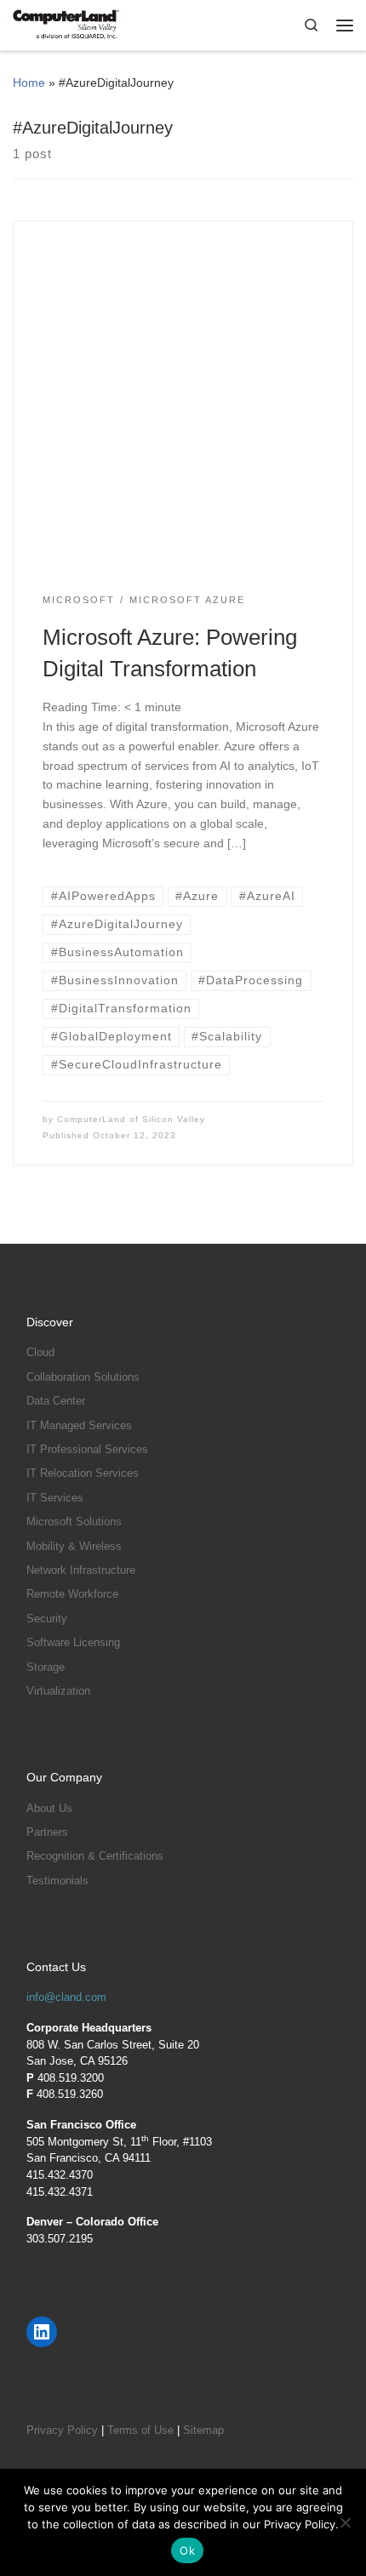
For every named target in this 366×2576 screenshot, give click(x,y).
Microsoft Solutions (74, 1522)
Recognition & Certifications (95, 1856)
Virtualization (58, 1691)
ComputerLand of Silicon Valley (131, 1119)
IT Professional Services (87, 1449)
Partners (47, 1832)
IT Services (55, 1498)
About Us (49, 1808)
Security (47, 1619)
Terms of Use (140, 2430)
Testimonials (57, 1881)
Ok (187, 2550)
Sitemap (203, 2430)
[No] (345, 2522)
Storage (46, 1667)
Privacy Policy (62, 2430)
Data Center (56, 1401)
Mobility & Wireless (74, 1546)
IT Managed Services (79, 1425)
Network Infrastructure (81, 1570)
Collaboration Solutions (83, 1377)
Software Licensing (73, 1642)
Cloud (40, 1352)
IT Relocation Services (83, 1473)
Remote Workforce (72, 1594)
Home (29, 83)
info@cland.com (66, 1997)
